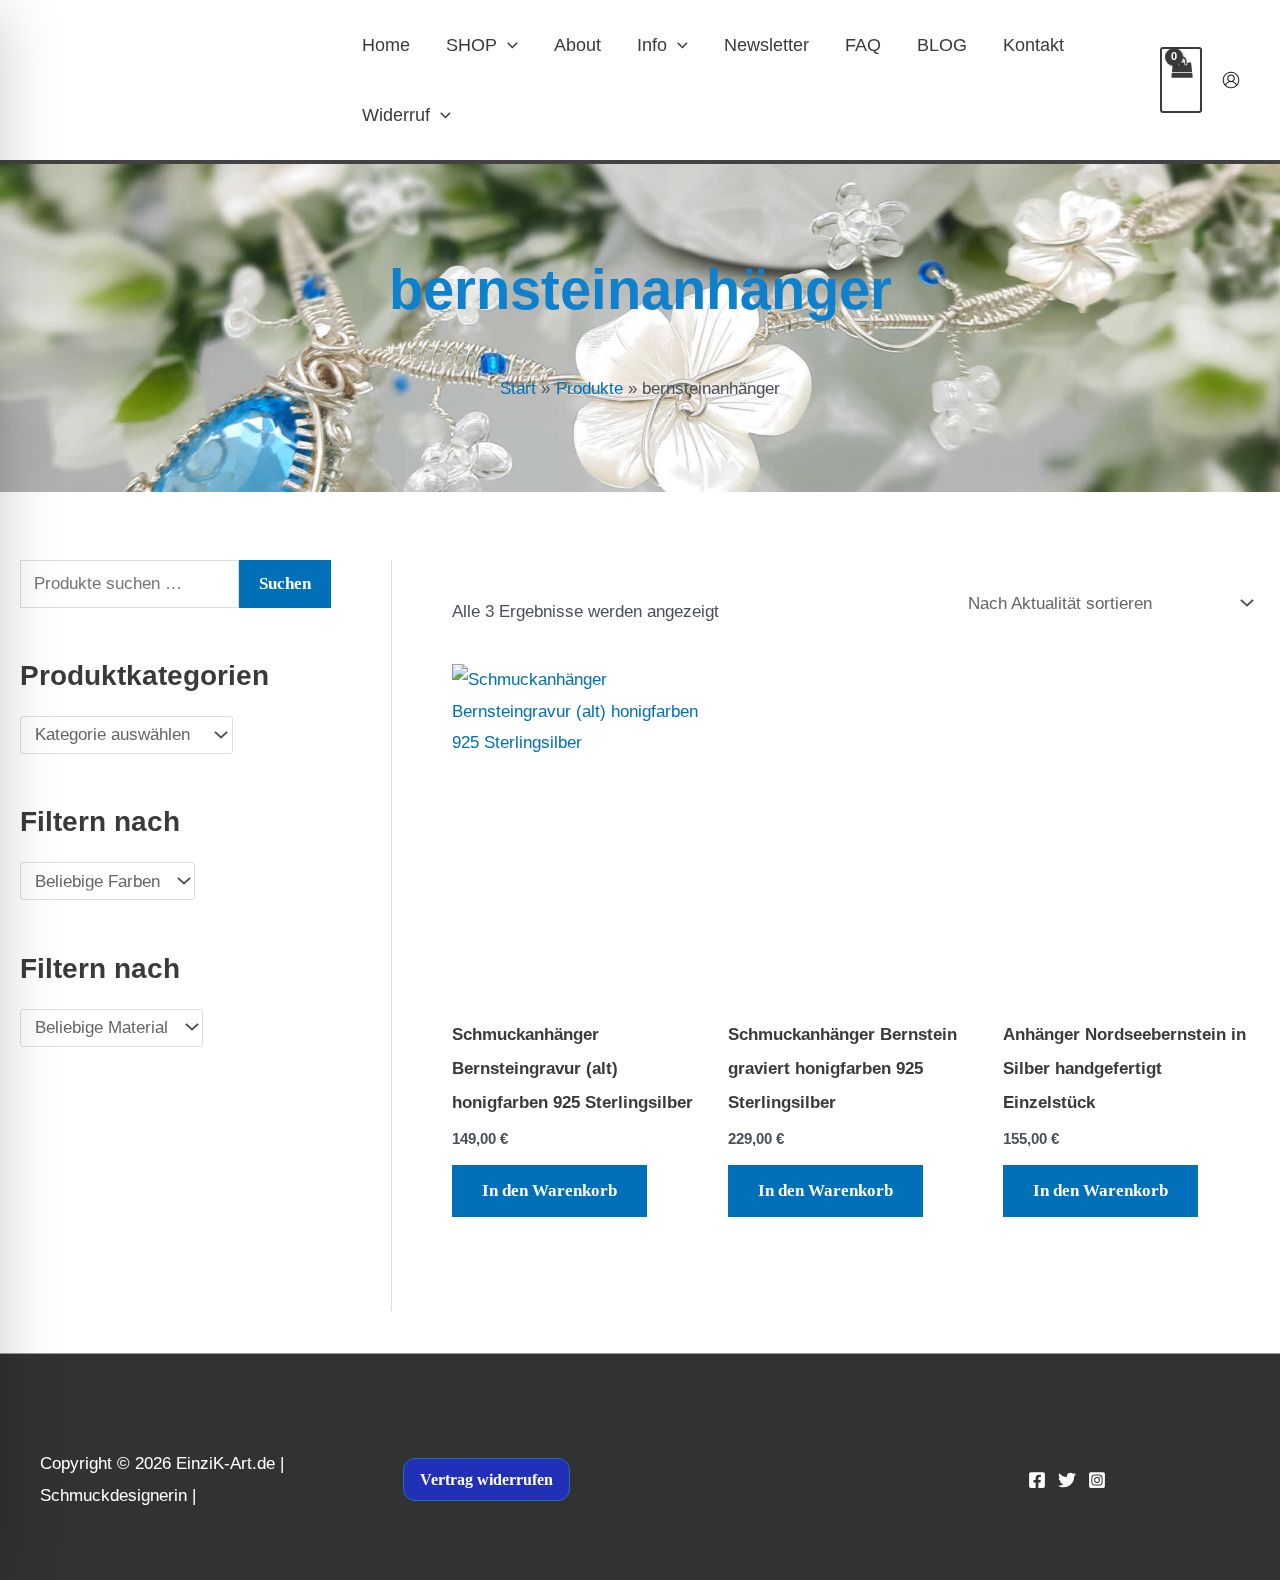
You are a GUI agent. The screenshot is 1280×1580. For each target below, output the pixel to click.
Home (386, 45)
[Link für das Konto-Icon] (1231, 80)
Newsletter (766, 45)
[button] (507, 45)
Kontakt (1033, 45)
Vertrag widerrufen (486, 1479)
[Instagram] (1097, 1480)
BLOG (942, 45)
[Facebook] (1037, 1480)
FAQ (863, 45)
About (577, 45)
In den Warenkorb (549, 1190)
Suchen (285, 583)
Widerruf (396, 115)
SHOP (471, 45)
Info (652, 45)
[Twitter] (1067, 1480)
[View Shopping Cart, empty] (1181, 80)
